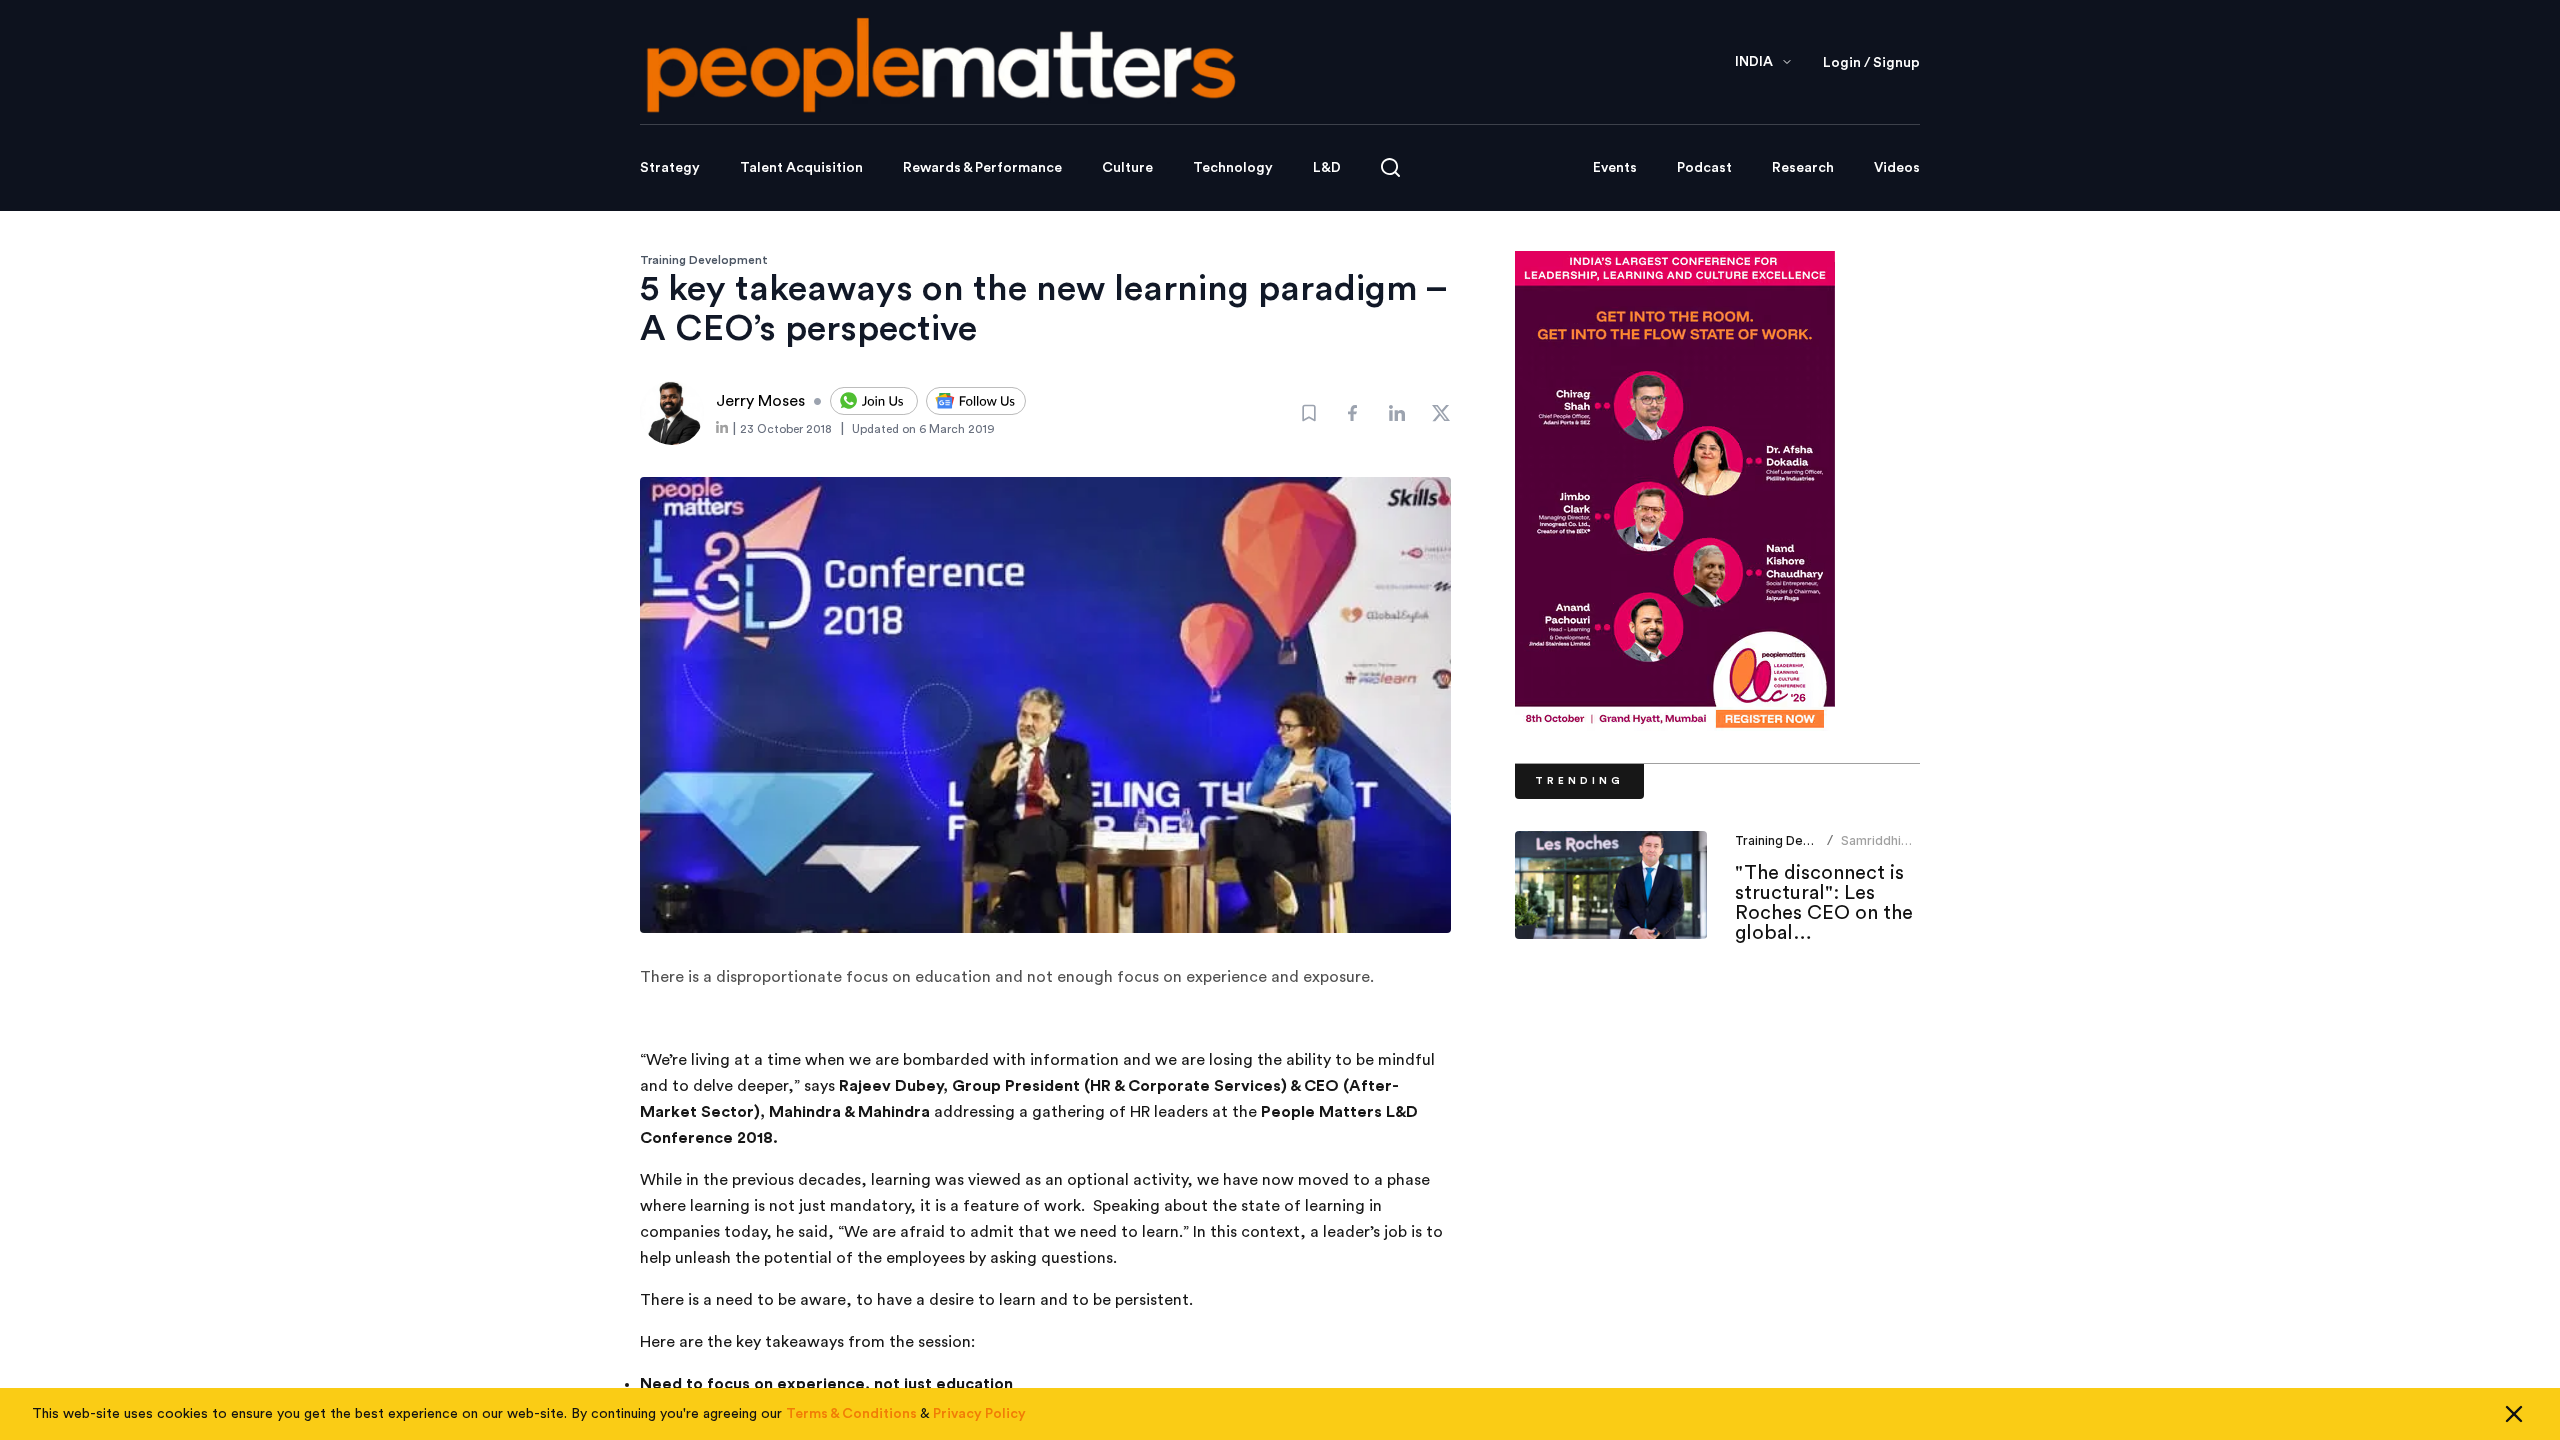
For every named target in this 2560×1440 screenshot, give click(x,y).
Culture (1127, 168)
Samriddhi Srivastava (1872, 848)
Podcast (1704, 168)
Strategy (670, 168)
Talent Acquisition (801, 168)
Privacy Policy (979, 1414)
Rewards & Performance (982, 168)
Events (1615, 168)
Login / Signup (1871, 63)
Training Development (704, 260)
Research (1803, 168)
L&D (1327, 168)
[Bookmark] (1309, 413)
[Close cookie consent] (2514, 1414)
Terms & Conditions (851, 1414)
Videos (1897, 168)
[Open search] (1390, 167)
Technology (1233, 168)
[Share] (1353, 413)
